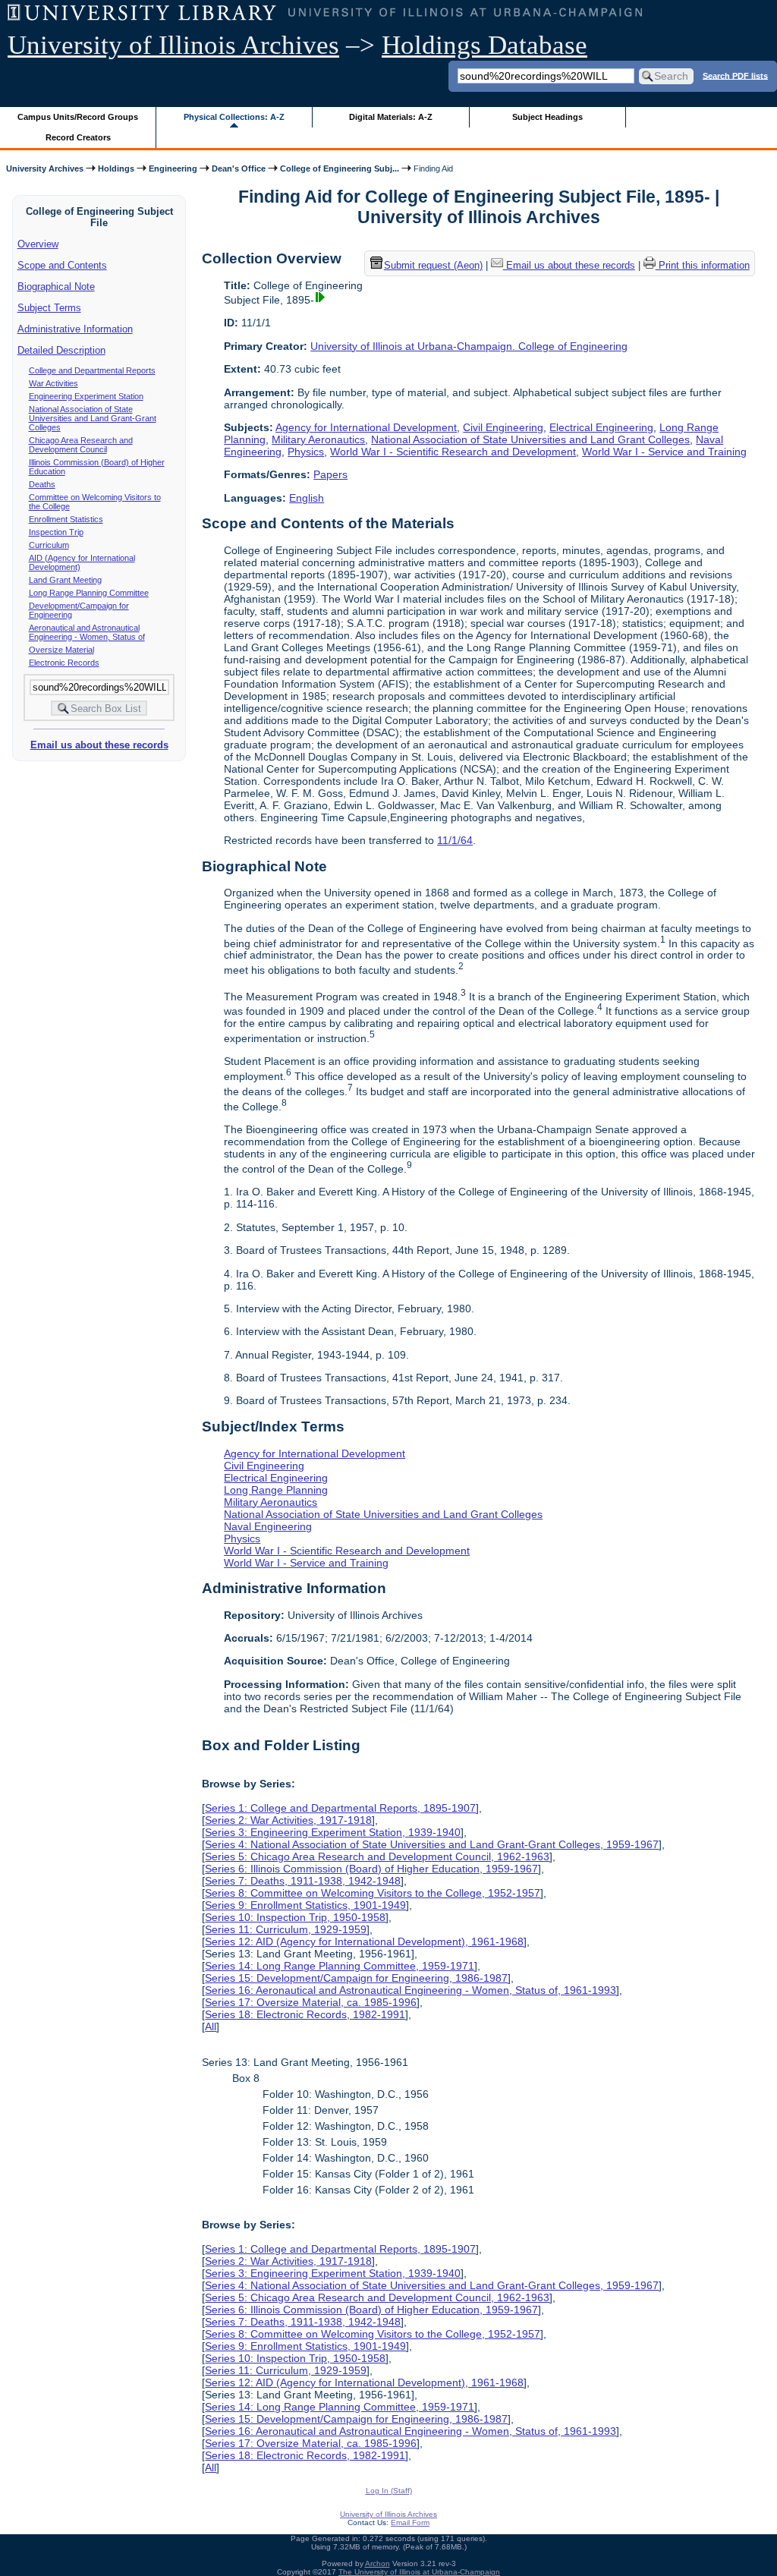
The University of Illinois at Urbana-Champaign (419, 2572)
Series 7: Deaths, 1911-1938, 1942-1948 (303, 1881)
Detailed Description (61, 350)
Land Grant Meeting (65, 580)
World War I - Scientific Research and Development (453, 452)
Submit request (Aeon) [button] (433, 265)
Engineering (173, 168)
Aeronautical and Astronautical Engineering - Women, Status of (87, 632)
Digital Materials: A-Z (391, 117)
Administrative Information (75, 329)
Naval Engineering (268, 1526)
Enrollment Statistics (66, 519)
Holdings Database (484, 45)
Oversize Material (61, 650)
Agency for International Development (366, 427)
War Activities (53, 383)
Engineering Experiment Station (86, 396)
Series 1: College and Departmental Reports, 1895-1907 (340, 1808)
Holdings (116, 168)
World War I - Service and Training (664, 452)
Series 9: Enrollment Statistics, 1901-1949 (305, 1905)
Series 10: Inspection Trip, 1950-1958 (295, 1917)
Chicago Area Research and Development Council (81, 445)
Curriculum (49, 545)
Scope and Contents (62, 265)
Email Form (410, 2522)
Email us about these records (99, 745)
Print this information (703, 265)
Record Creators (78, 137)
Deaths (42, 484)
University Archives (45, 168)
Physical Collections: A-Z (234, 117)
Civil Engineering (503, 427)
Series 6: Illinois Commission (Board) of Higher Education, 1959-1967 (371, 1869)
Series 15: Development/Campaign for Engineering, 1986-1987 (356, 1978)
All (211, 2026)
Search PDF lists (735, 75)
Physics (306, 452)
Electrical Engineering (601, 427)
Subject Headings (547, 117)
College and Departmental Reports (92, 370)
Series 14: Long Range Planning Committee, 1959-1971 (340, 1966)
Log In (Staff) (389, 2491)
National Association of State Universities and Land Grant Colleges (530, 439)
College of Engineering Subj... (340, 168)
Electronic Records (64, 663)
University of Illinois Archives (173, 45)
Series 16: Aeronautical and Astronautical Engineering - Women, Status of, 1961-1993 (411, 1990)
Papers (330, 474)
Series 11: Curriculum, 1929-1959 (286, 1929)
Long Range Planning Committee (89, 593)
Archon (377, 2563)
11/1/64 (455, 840)
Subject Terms (49, 308)
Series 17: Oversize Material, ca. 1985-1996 (311, 2002)
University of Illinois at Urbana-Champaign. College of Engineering (469, 346)
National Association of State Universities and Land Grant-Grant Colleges (93, 418)
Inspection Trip (56, 532)
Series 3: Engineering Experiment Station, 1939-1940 (333, 1832)
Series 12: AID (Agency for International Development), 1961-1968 (364, 1941)
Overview (38, 244)
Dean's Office (239, 168)
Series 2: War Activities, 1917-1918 (288, 1820)
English (307, 498)
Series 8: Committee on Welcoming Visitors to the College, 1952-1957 (373, 1893)
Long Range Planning (276, 1490)
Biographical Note (56, 287)
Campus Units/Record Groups (78, 117)
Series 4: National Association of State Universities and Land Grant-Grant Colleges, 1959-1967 (432, 1844)
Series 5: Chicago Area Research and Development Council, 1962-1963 (377, 1856)
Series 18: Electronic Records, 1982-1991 (305, 2014)
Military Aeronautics (318, 439)
